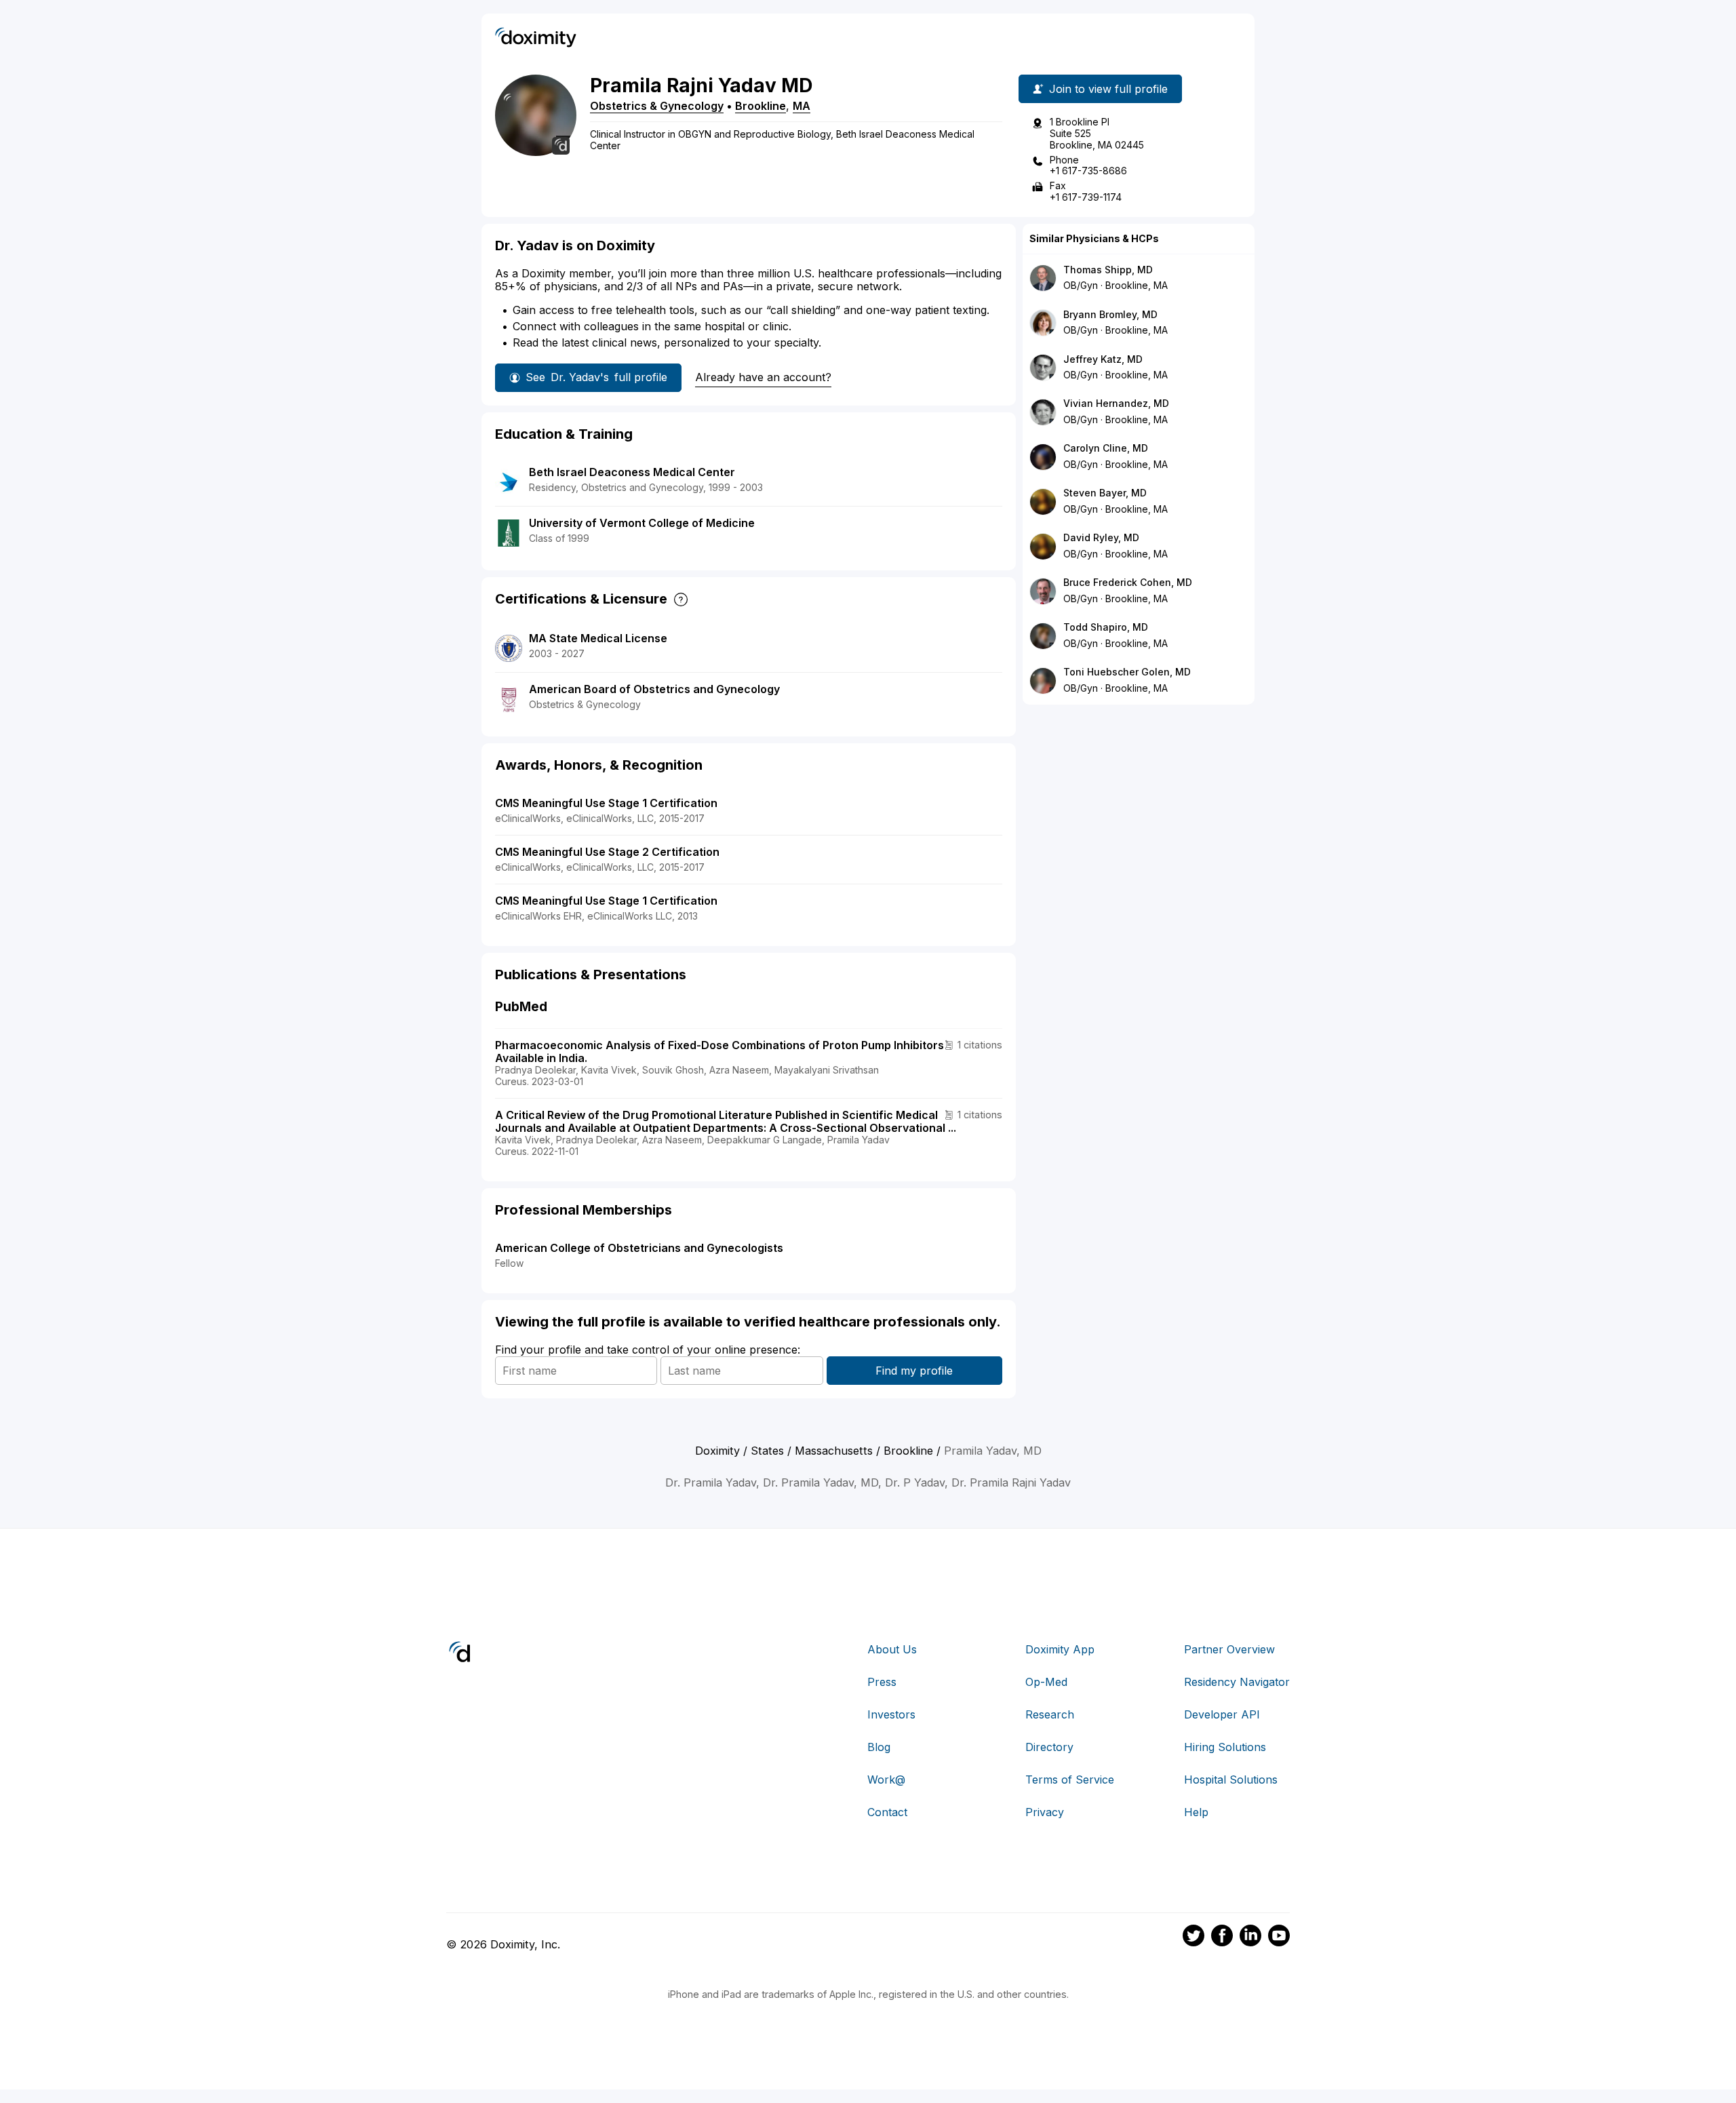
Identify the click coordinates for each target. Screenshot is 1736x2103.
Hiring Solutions (1225, 1747)
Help (1196, 1812)
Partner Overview (1229, 1649)
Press (882, 1682)
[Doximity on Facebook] (1222, 1938)
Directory (1049, 1747)
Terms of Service (1070, 1780)
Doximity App (1060, 1649)
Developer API (1222, 1714)
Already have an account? (763, 377)
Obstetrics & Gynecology (657, 106)
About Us (892, 1649)
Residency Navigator (1237, 1682)
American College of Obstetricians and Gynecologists (639, 1248)
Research (1050, 1714)
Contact (887, 1812)
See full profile (596, 377)
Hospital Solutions (1231, 1780)
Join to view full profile (1108, 89)
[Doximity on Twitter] (1193, 1938)
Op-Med (1046, 1682)
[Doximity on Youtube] (1279, 1938)
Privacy (1045, 1812)
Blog (879, 1747)
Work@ (886, 1780)
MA (802, 106)
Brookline (761, 106)
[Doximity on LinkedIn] (1250, 1938)
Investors (891, 1714)
